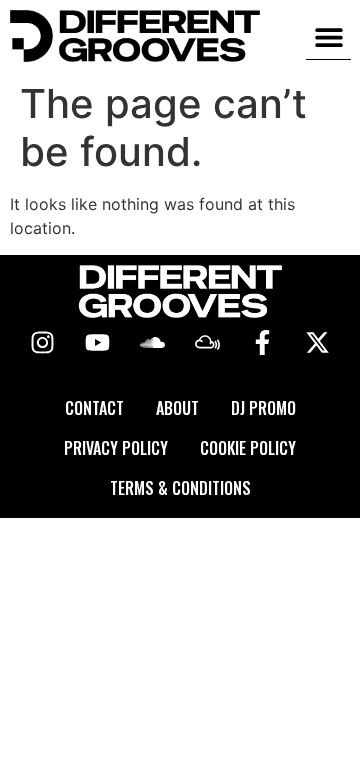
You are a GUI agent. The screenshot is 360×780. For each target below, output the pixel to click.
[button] (328, 36)
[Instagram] (43, 343)
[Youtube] (98, 343)
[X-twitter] (318, 343)
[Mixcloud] (208, 343)
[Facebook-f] (263, 343)
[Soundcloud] (153, 343)
